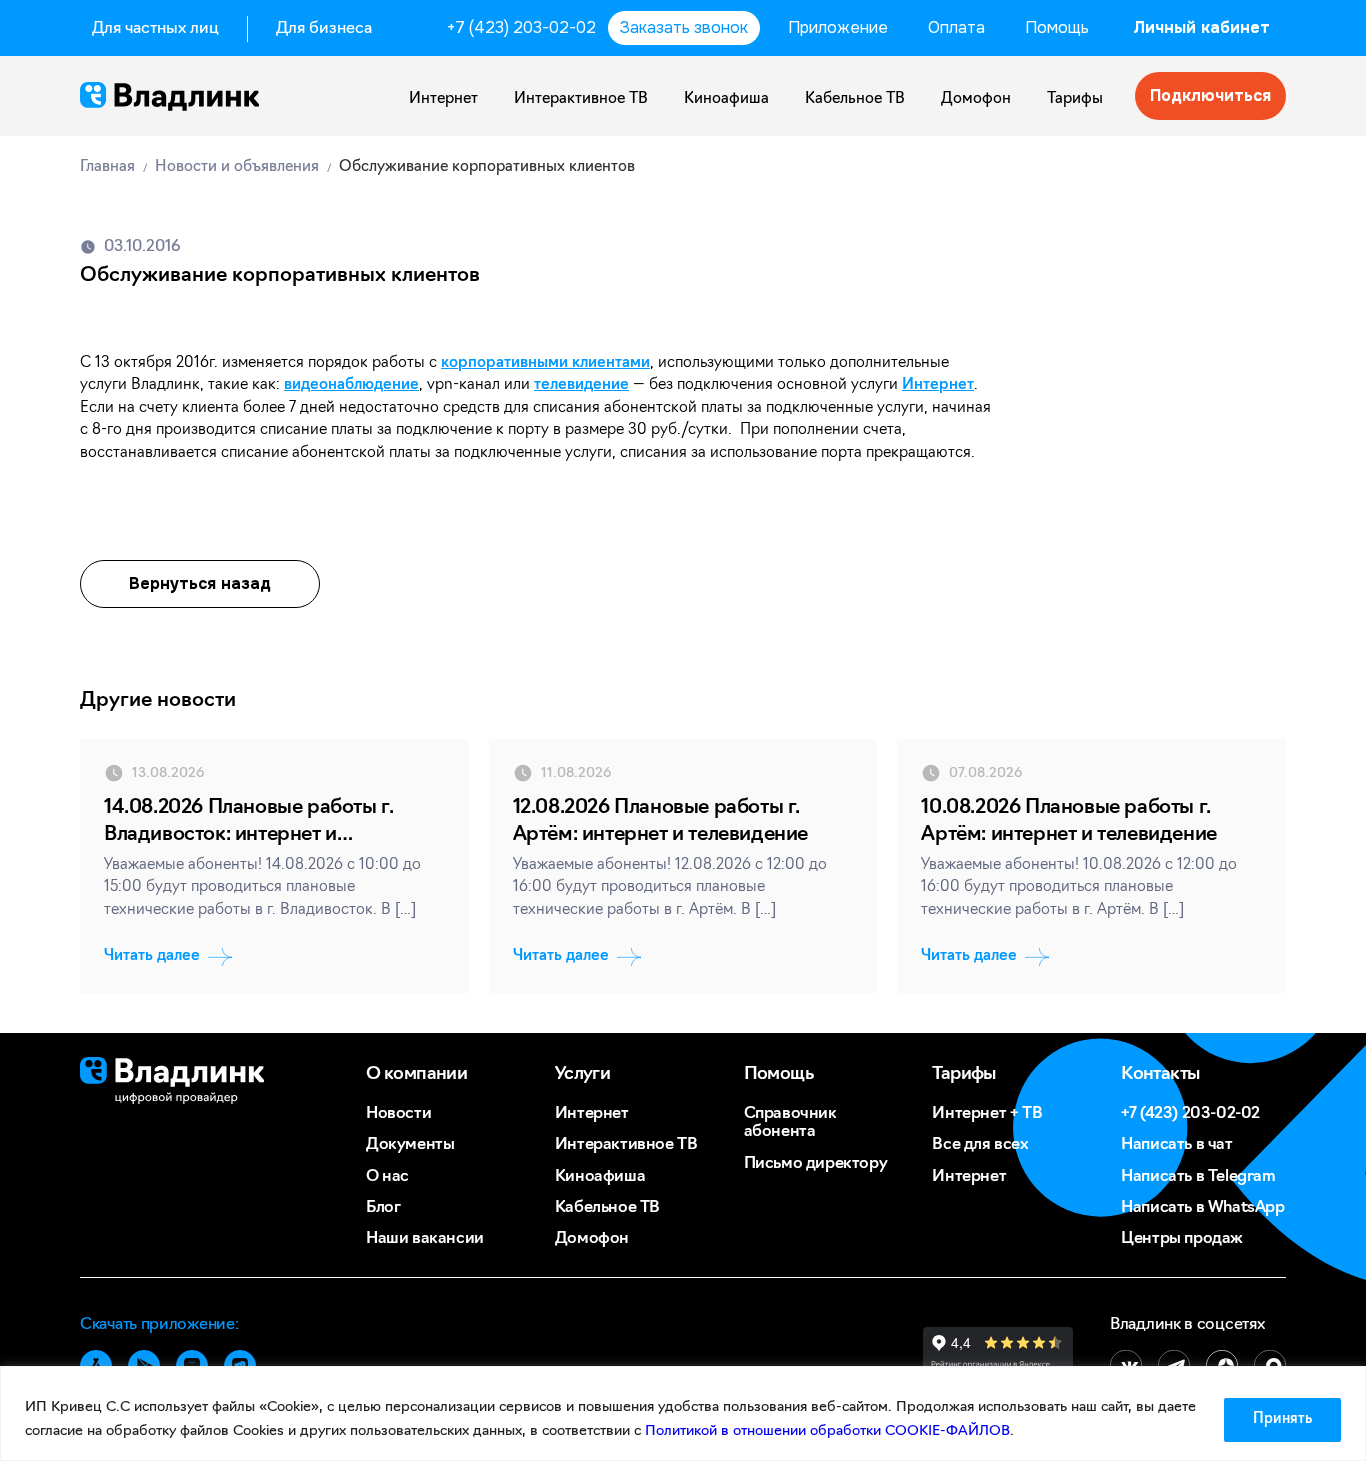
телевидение (581, 385)
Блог (383, 1208)
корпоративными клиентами (545, 363)
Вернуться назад (200, 583)
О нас (387, 1177)
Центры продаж (1182, 1239)
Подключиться (1210, 95)
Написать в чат (1176, 1145)
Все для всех (980, 1145)
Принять (1282, 1419)
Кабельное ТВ (855, 99)
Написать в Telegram (1198, 1177)
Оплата (956, 27)
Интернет (443, 99)
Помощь (1057, 27)
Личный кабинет (1201, 27)
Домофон (976, 99)
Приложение (838, 27)
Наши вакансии (425, 1239)
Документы (410, 1145)
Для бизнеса (324, 29)
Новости (398, 1114)
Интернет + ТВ (987, 1114)
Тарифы (1075, 99)
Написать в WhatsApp (1202, 1208)
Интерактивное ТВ (581, 99)
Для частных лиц (155, 29)
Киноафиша (726, 99)
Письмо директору (816, 1164)
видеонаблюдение (351, 385)
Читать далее (152, 956)
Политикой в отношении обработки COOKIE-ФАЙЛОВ (827, 1431)
